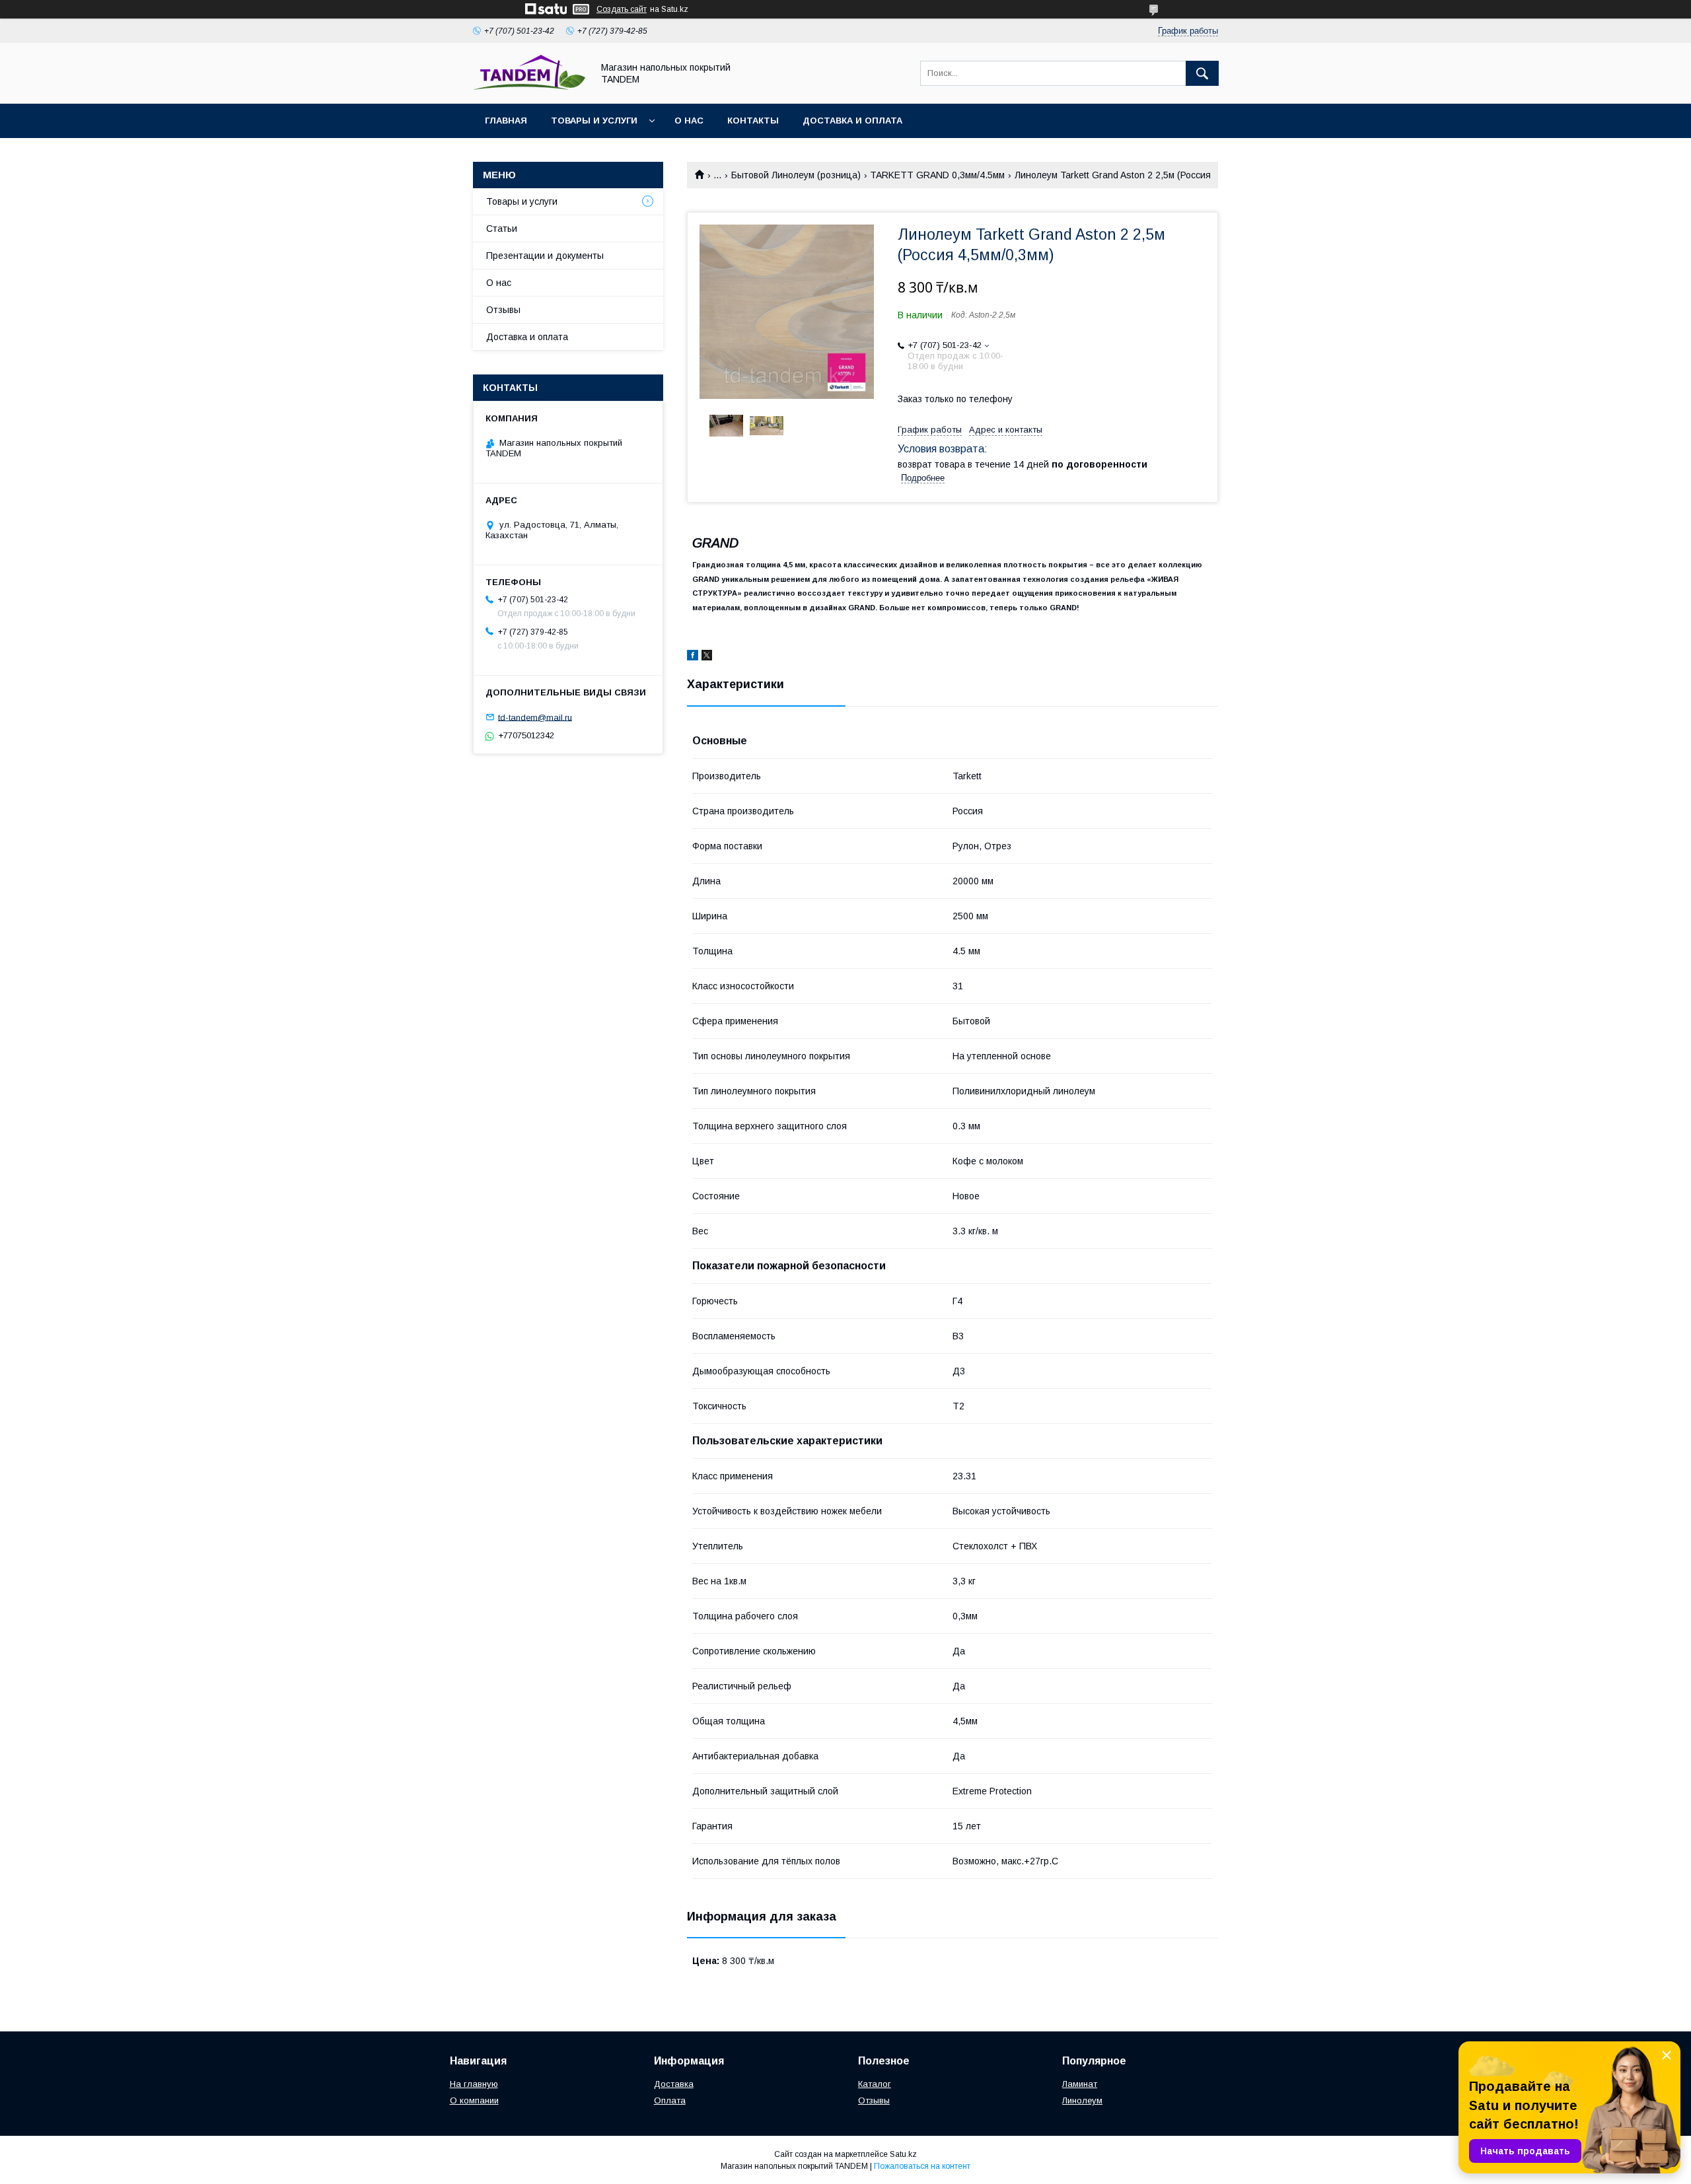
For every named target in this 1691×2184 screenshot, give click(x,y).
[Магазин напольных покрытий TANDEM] (529, 87)
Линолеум (1082, 2100)
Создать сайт (622, 9)
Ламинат (1080, 2084)
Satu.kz (903, 2154)
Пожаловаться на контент (922, 2166)
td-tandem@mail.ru (535, 717)
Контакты (753, 121)
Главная (506, 121)
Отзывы (503, 310)
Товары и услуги (594, 121)
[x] (707, 657)
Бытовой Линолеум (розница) (796, 175)
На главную (474, 2084)
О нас (689, 121)
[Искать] (1202, 73)
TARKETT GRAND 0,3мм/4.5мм (937, 175)
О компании (474, 2100)
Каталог (875, 2084)
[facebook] (693, 657)
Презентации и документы (545, 256)
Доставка (674, 2084)
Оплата (670, 2100)
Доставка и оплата (852, 121)
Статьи (502, 229)
